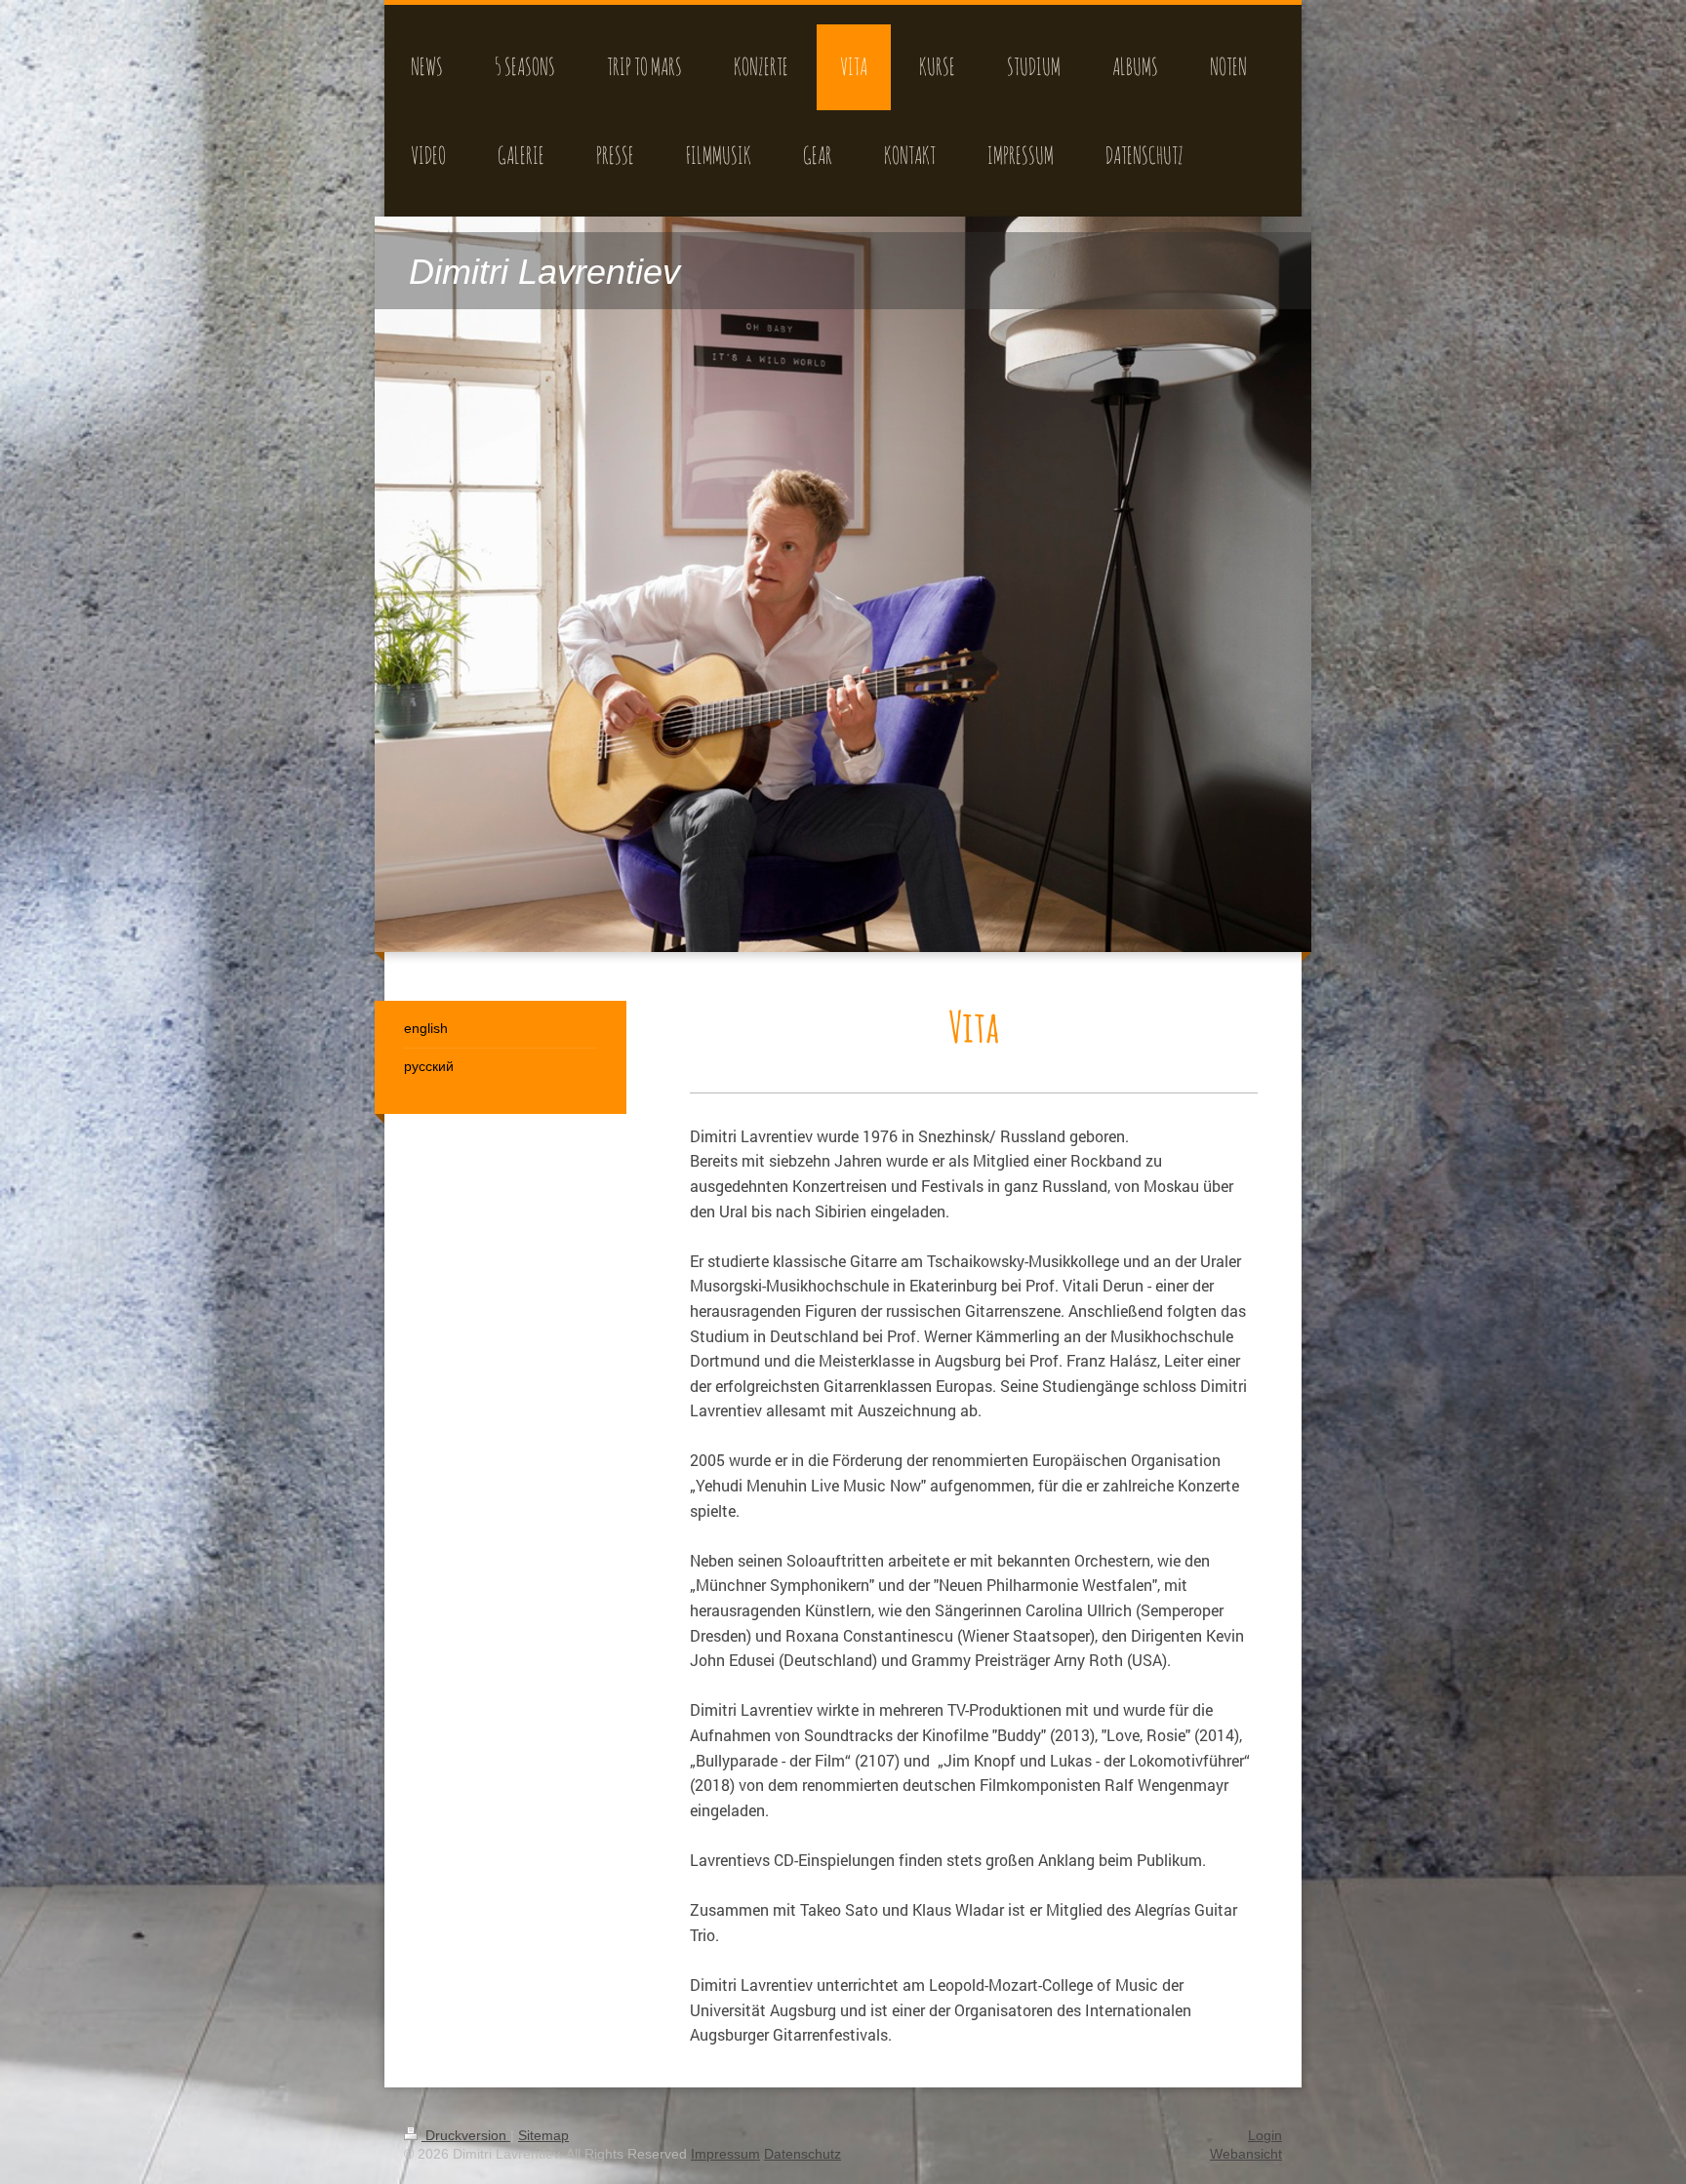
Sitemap (543, 2135)
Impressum (725, 2154)
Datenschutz (803, 2154)
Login (1265, 2135)
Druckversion (466, 2135)
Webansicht (1246, 2154)
